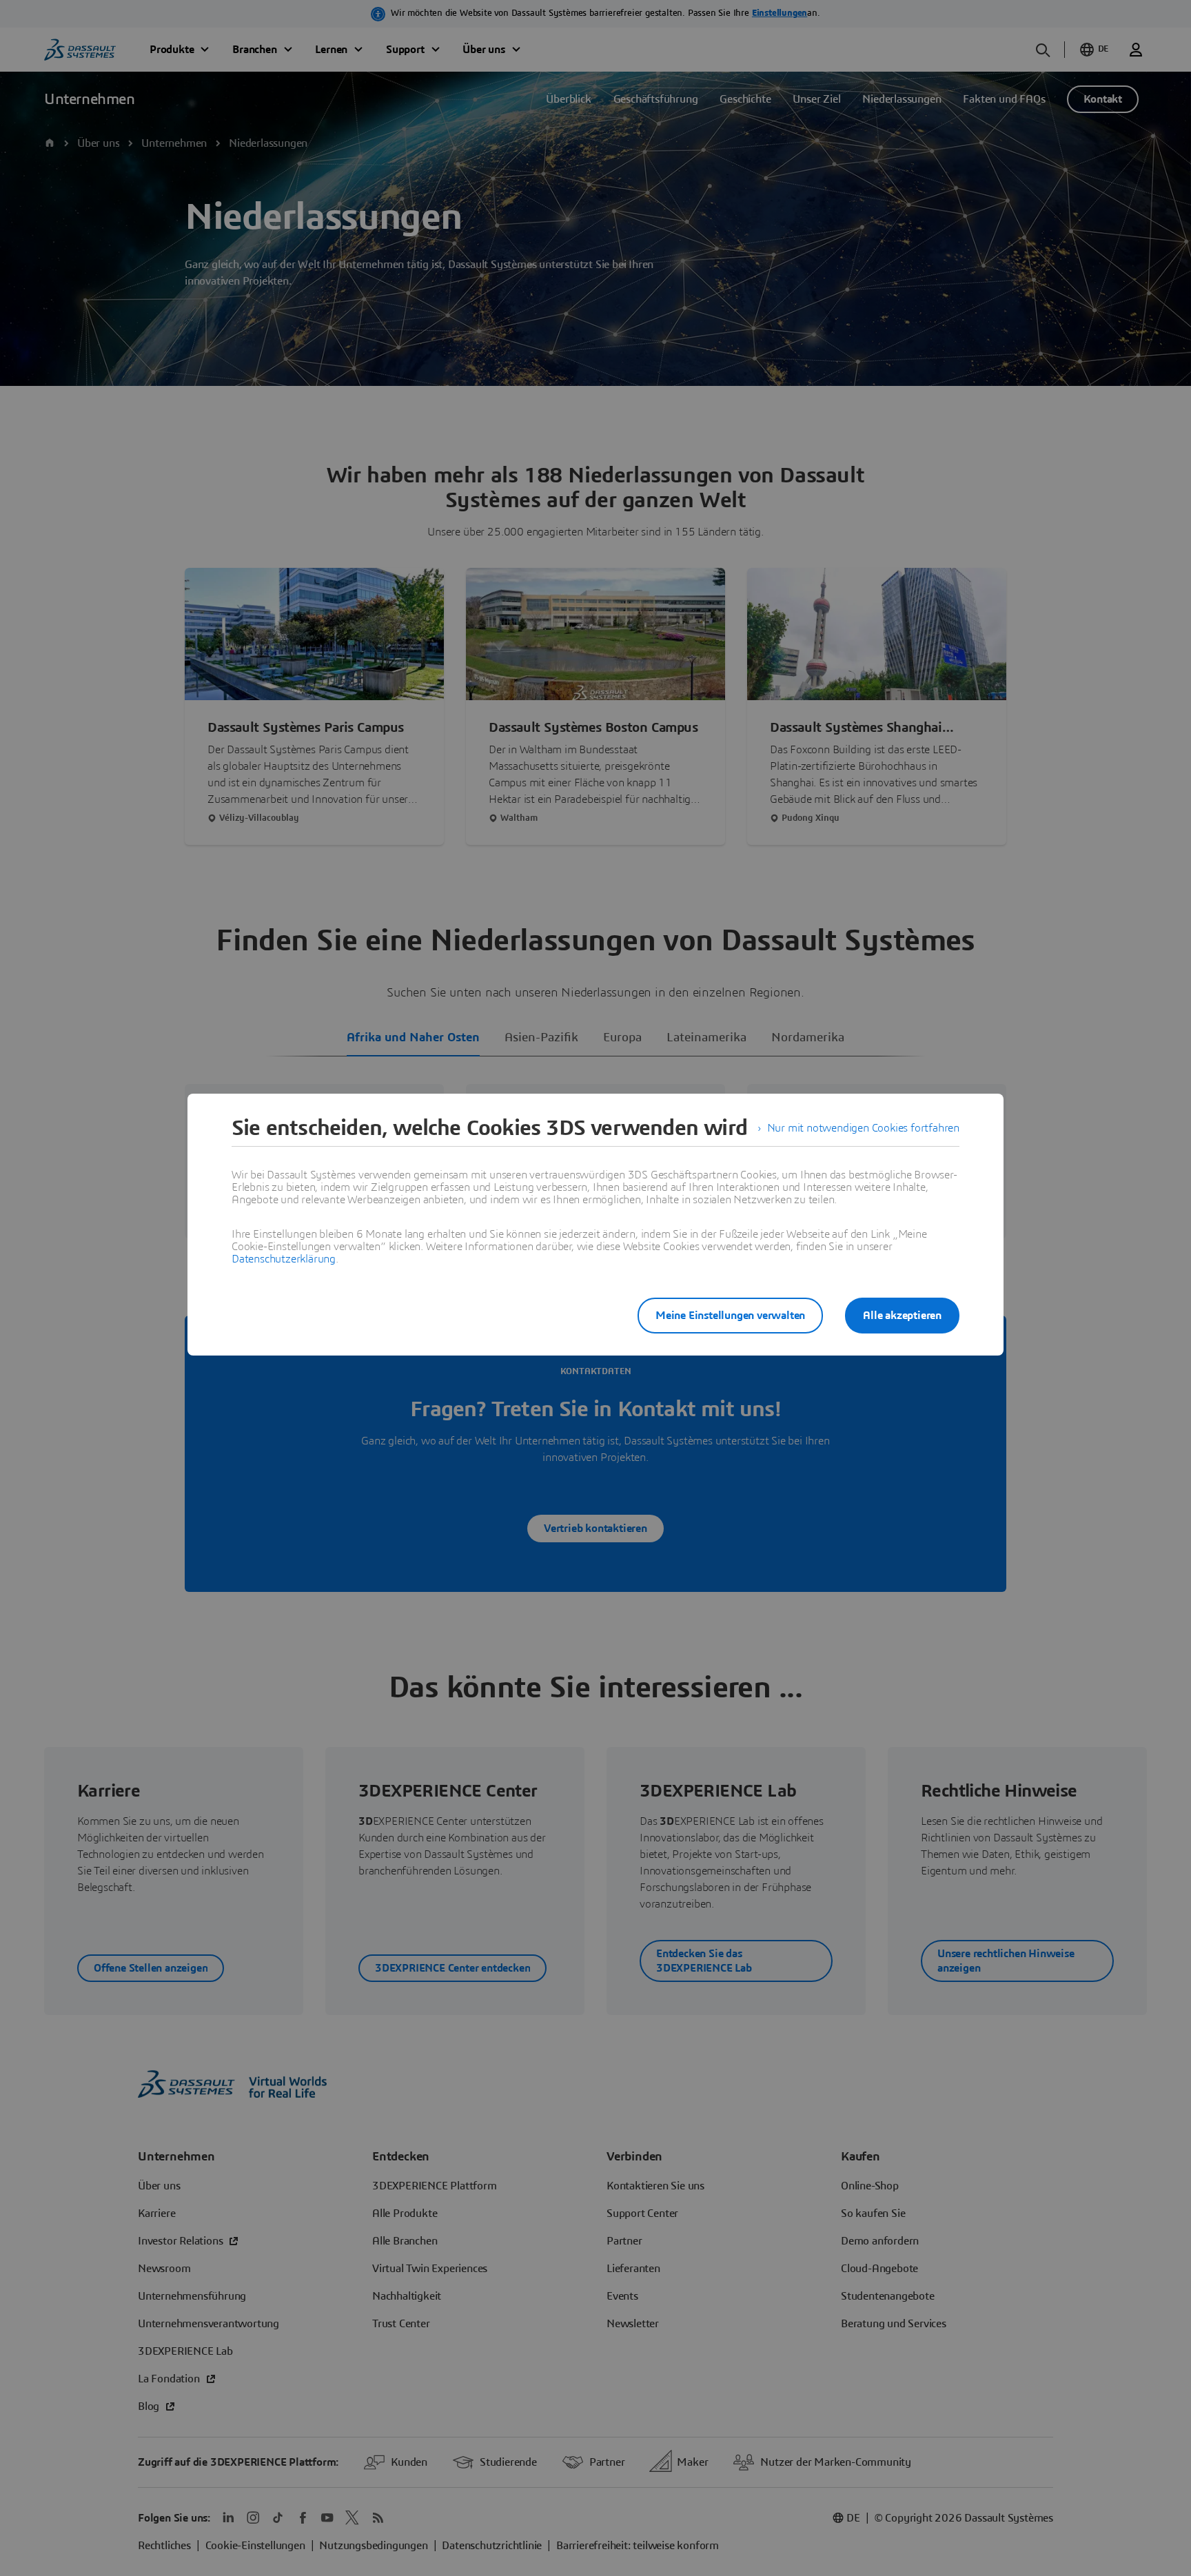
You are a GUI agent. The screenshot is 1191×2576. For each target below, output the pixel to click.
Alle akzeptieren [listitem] (902, 1316)
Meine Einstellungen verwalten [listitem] (730, 1316)
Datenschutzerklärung (284, 1259)
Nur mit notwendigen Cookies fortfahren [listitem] (863, 1128)
